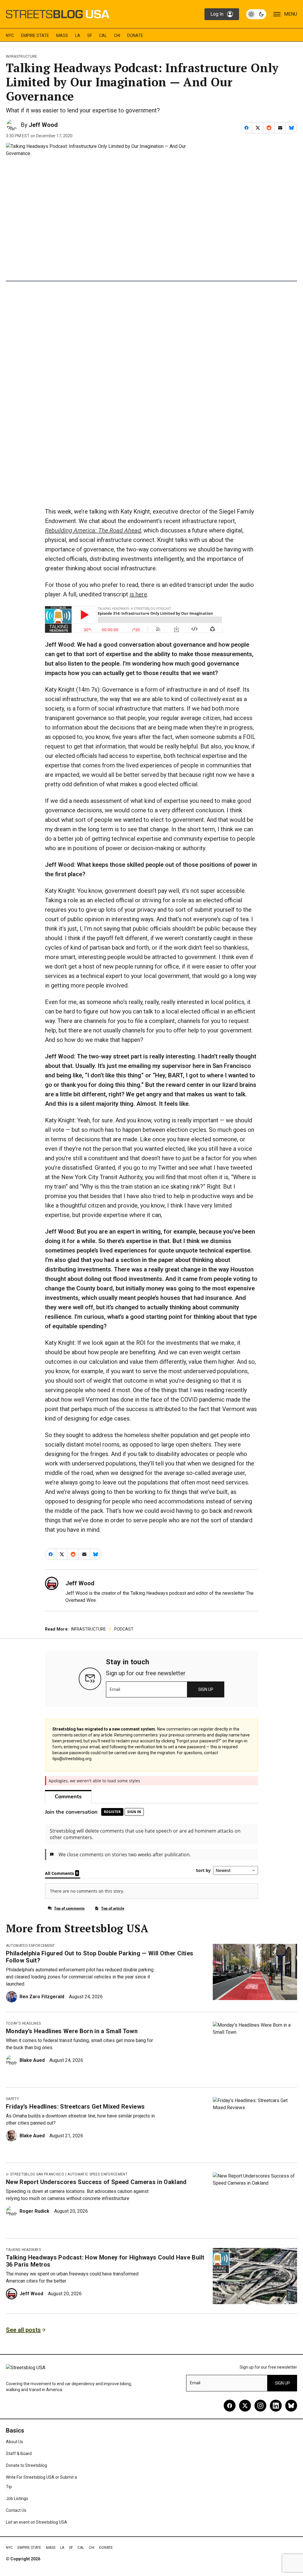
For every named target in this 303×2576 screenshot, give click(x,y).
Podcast (124, 1629)
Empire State (35, 35)
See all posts (23, 2330)
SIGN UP (206, 1689)
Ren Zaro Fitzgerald (42, 1997)
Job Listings (17, 2498)
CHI (117, 35)
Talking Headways (23, 2250)
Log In (217, 14)
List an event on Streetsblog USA (37, 2522)
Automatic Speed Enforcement (97, 2174)
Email (115, 1689)
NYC (10, 35)
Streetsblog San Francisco (37, 2174)
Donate (135, 35)
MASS (62, 35)
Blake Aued (32, 2060)
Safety (12, 2099)
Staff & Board (19, 2454)
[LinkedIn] (276, 2406)
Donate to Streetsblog (26, 2465)
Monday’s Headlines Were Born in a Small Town (72, 2031)
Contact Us (16, 2510)
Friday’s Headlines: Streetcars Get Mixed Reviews (75, 2107)
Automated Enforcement (30, 1946)
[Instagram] (260, 2406)
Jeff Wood (43, 125)
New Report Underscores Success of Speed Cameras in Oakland (96, 2182)
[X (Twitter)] (245, 2406)
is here (138, 594)
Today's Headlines (23, 2023)
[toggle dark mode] (256, 14)
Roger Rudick (34, 2211)
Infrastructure (21, 57)
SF (90, 35)
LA (78, 35)
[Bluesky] (291, 2406)
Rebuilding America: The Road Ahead (93, 530)
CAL (103, 35)
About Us (14, 2442)
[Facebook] (230, 2406)
